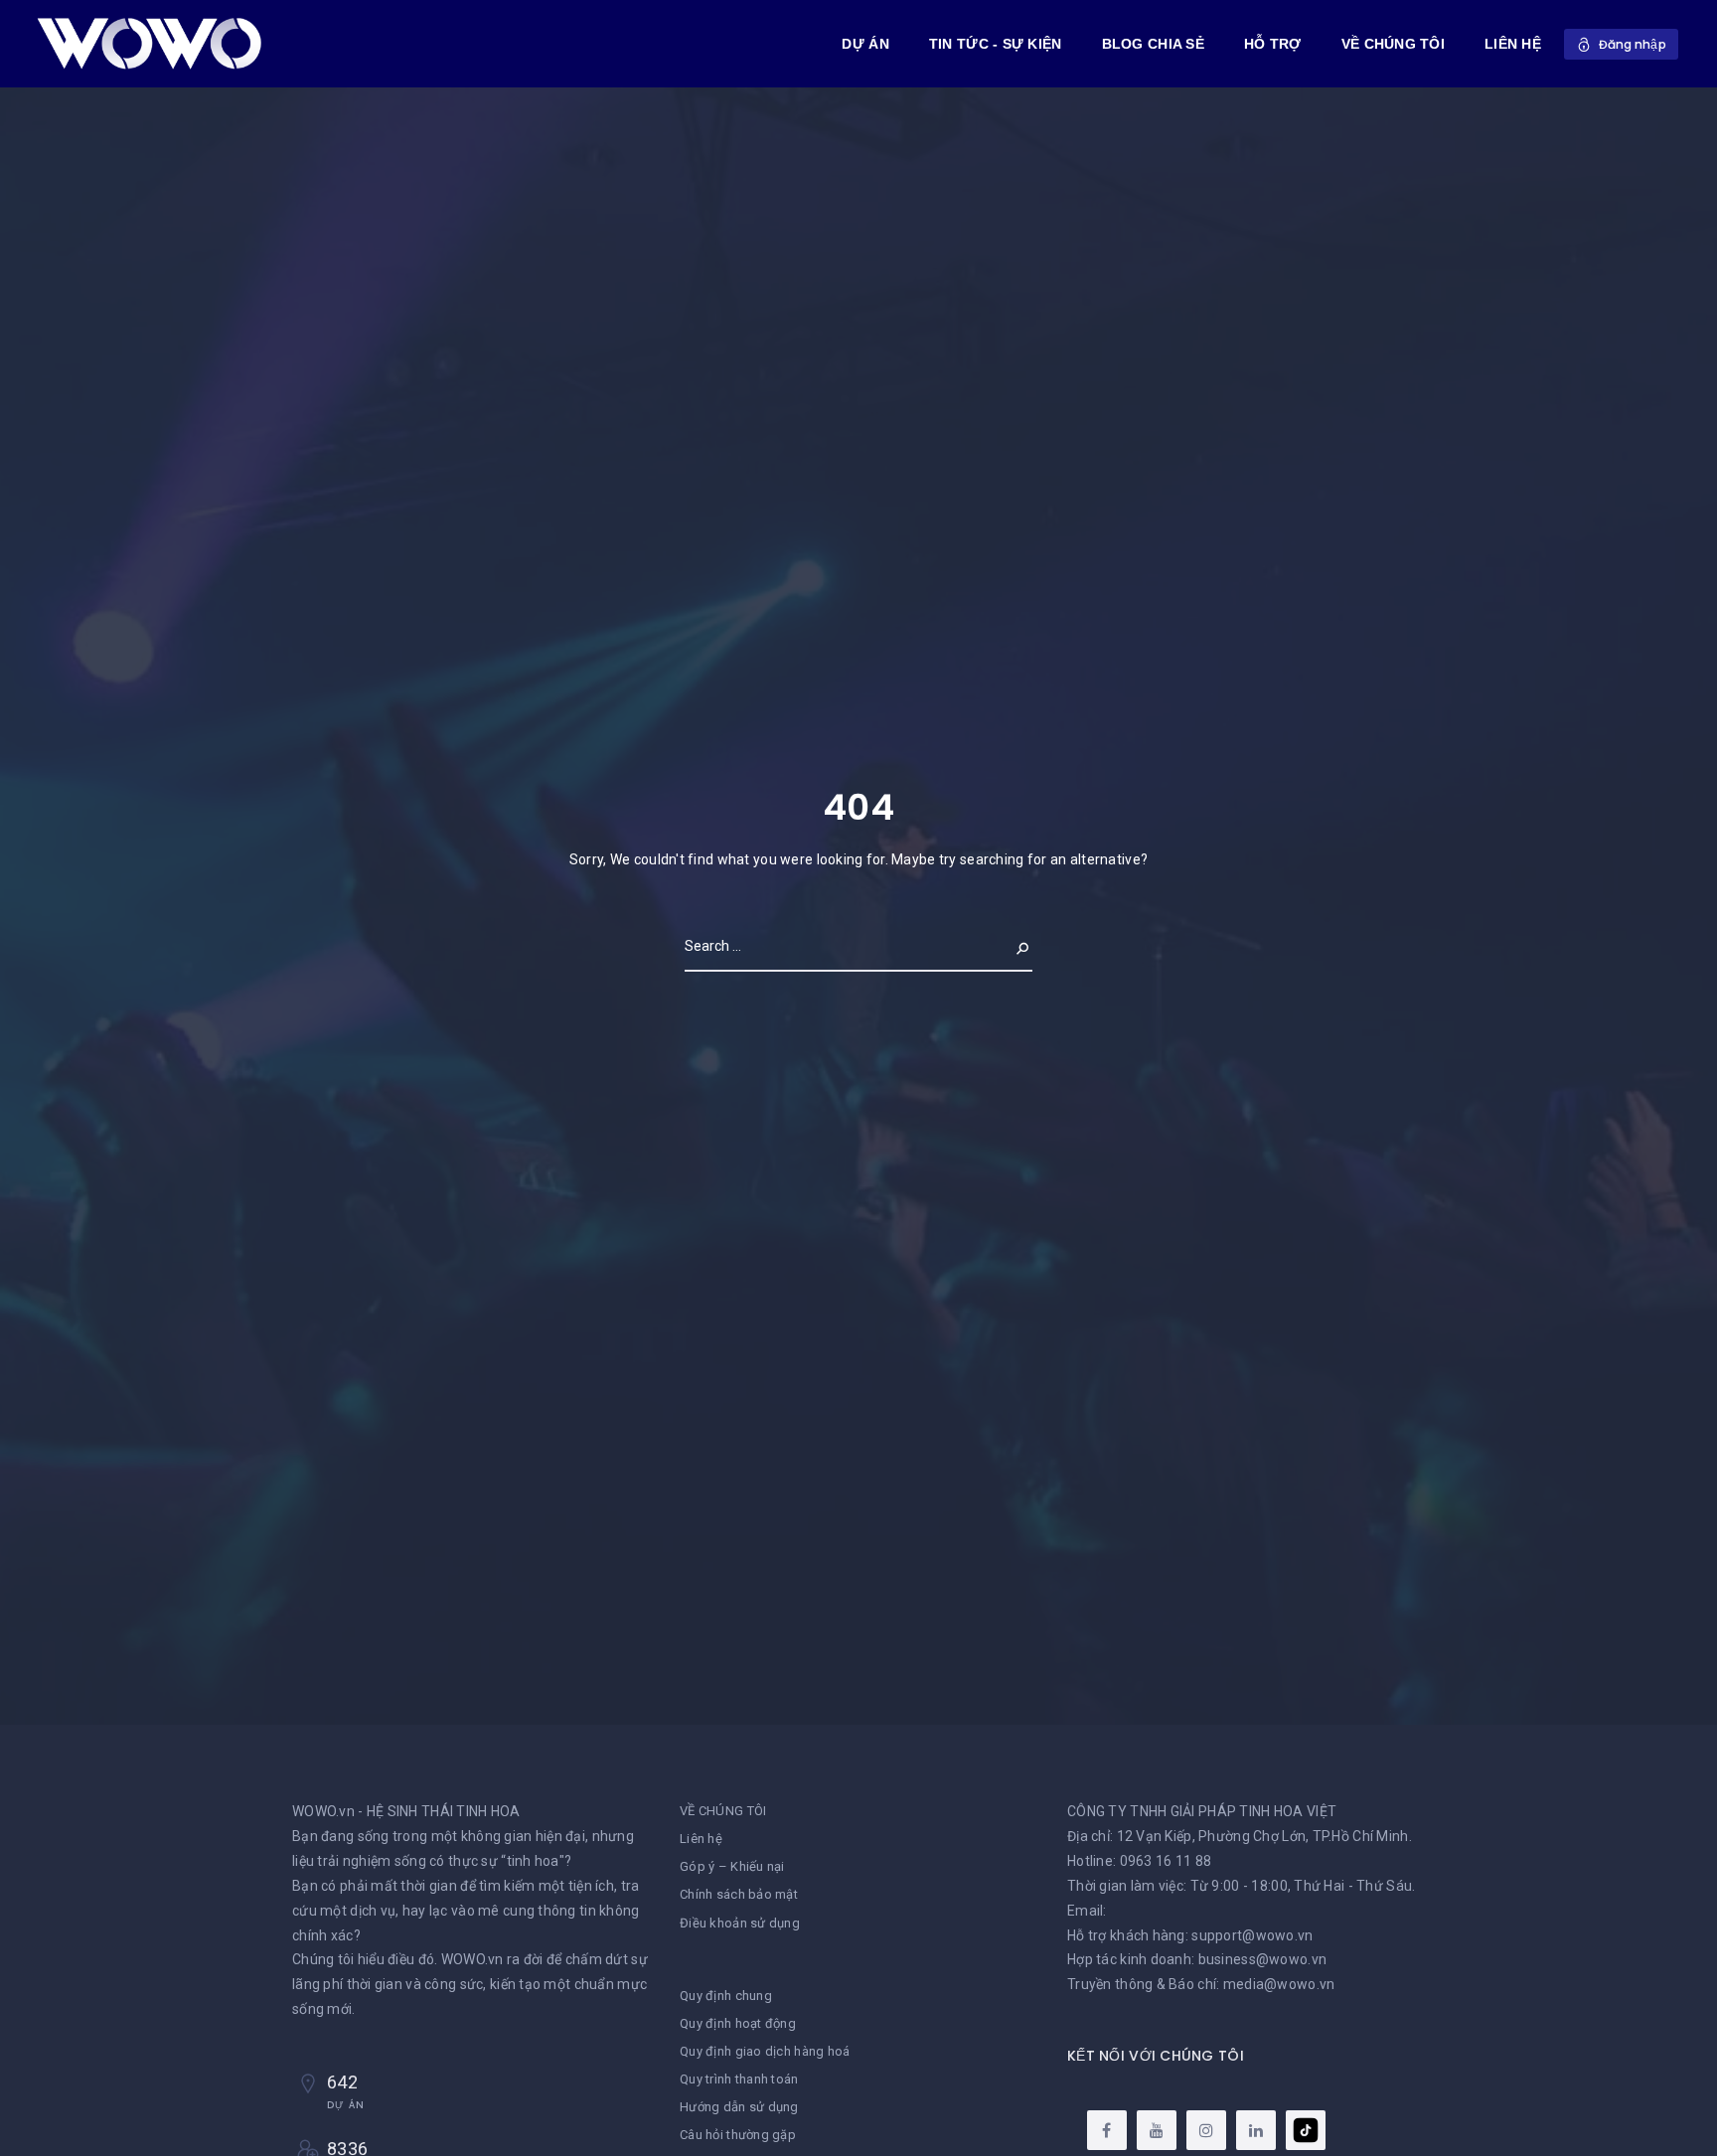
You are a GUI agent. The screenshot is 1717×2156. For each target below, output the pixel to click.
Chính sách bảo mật (739, 1894)
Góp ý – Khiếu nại (732, 1866)
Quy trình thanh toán (739, 2079)
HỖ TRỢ (1273, 44)
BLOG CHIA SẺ (1153, 44)
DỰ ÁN (865, 44)
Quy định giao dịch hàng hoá (765, 2051)
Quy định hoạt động (738, 2023)
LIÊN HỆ (1513, 44)
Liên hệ (701, 1839)
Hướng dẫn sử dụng (739, 2107)
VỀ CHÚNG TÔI (1393, 44)
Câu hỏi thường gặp (738, 2135)
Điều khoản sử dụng (740, 1923)
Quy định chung (726, 1996)
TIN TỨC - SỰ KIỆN (996, 44)
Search (1007, 946)
